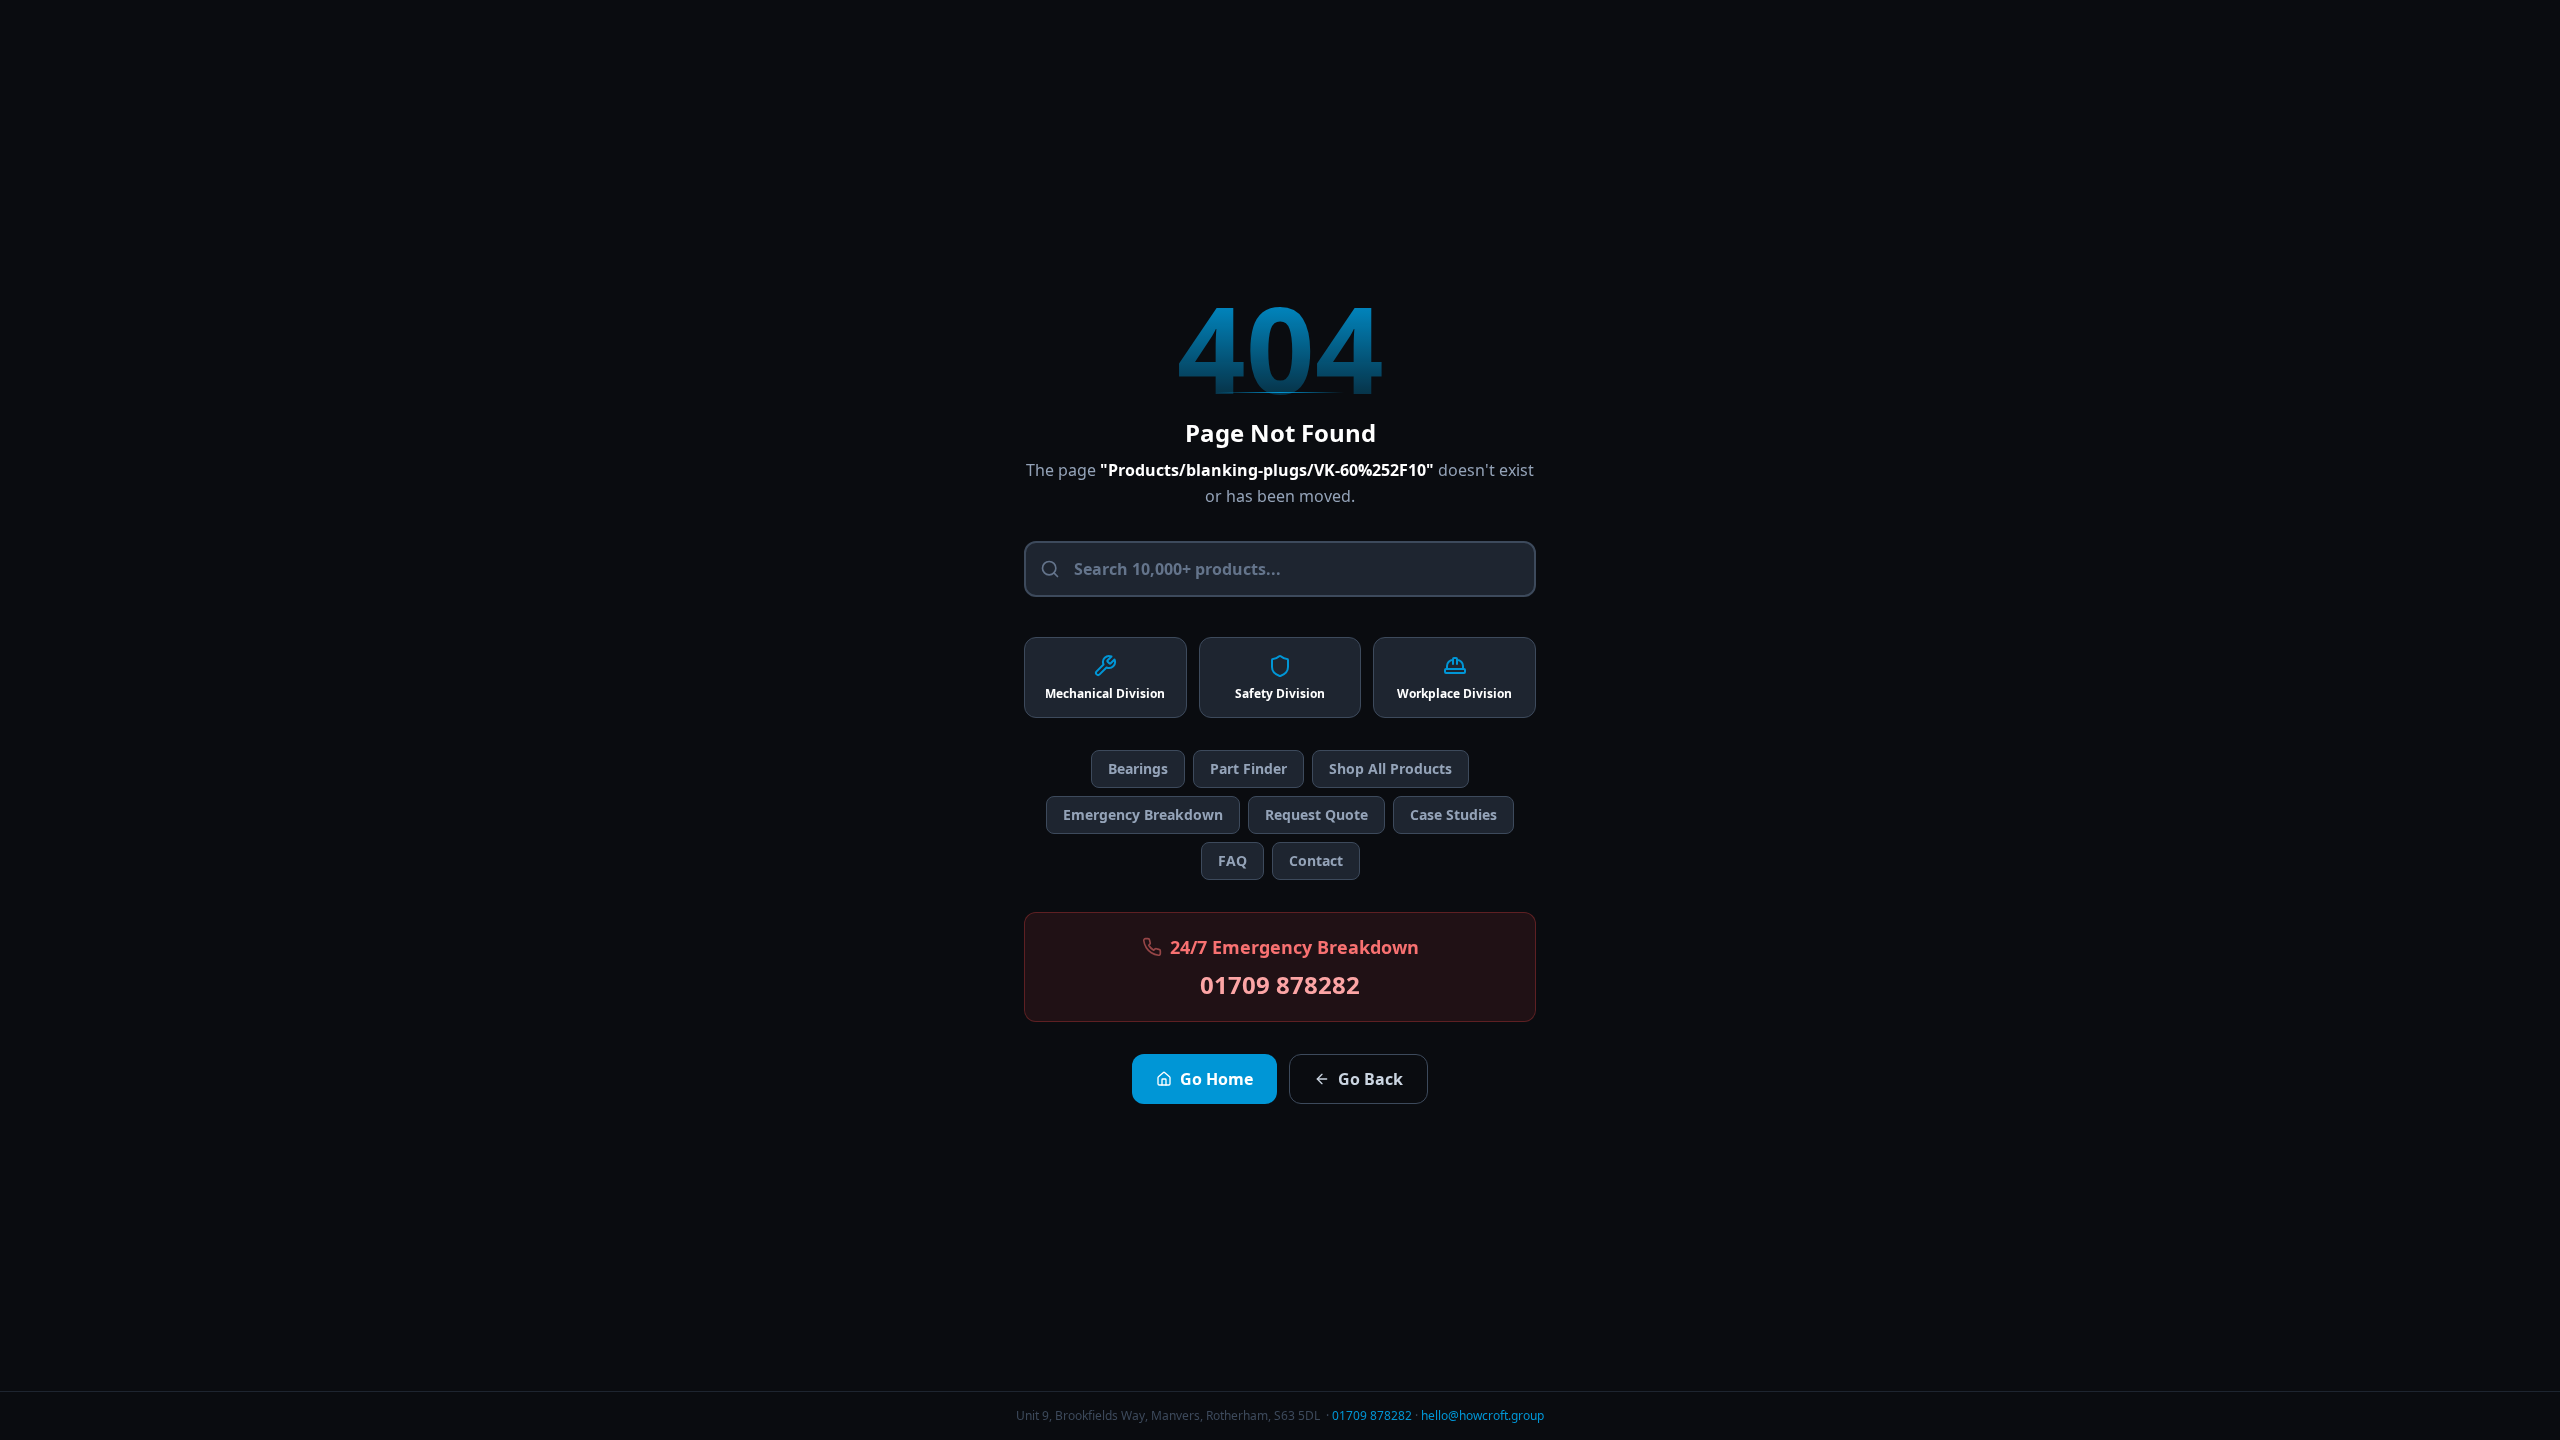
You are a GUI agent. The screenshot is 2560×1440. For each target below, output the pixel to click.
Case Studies (1453, 814)
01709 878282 (1280, 984)
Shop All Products (1390, 768)
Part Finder (1248, 768)
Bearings (1138, 768)
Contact (1316, 860)
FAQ (1232, 860)
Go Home (1216, 1079)
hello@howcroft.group (1482, 1415)
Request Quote (1316, 814)
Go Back (1370, 1079)
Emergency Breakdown (1143, 814)
